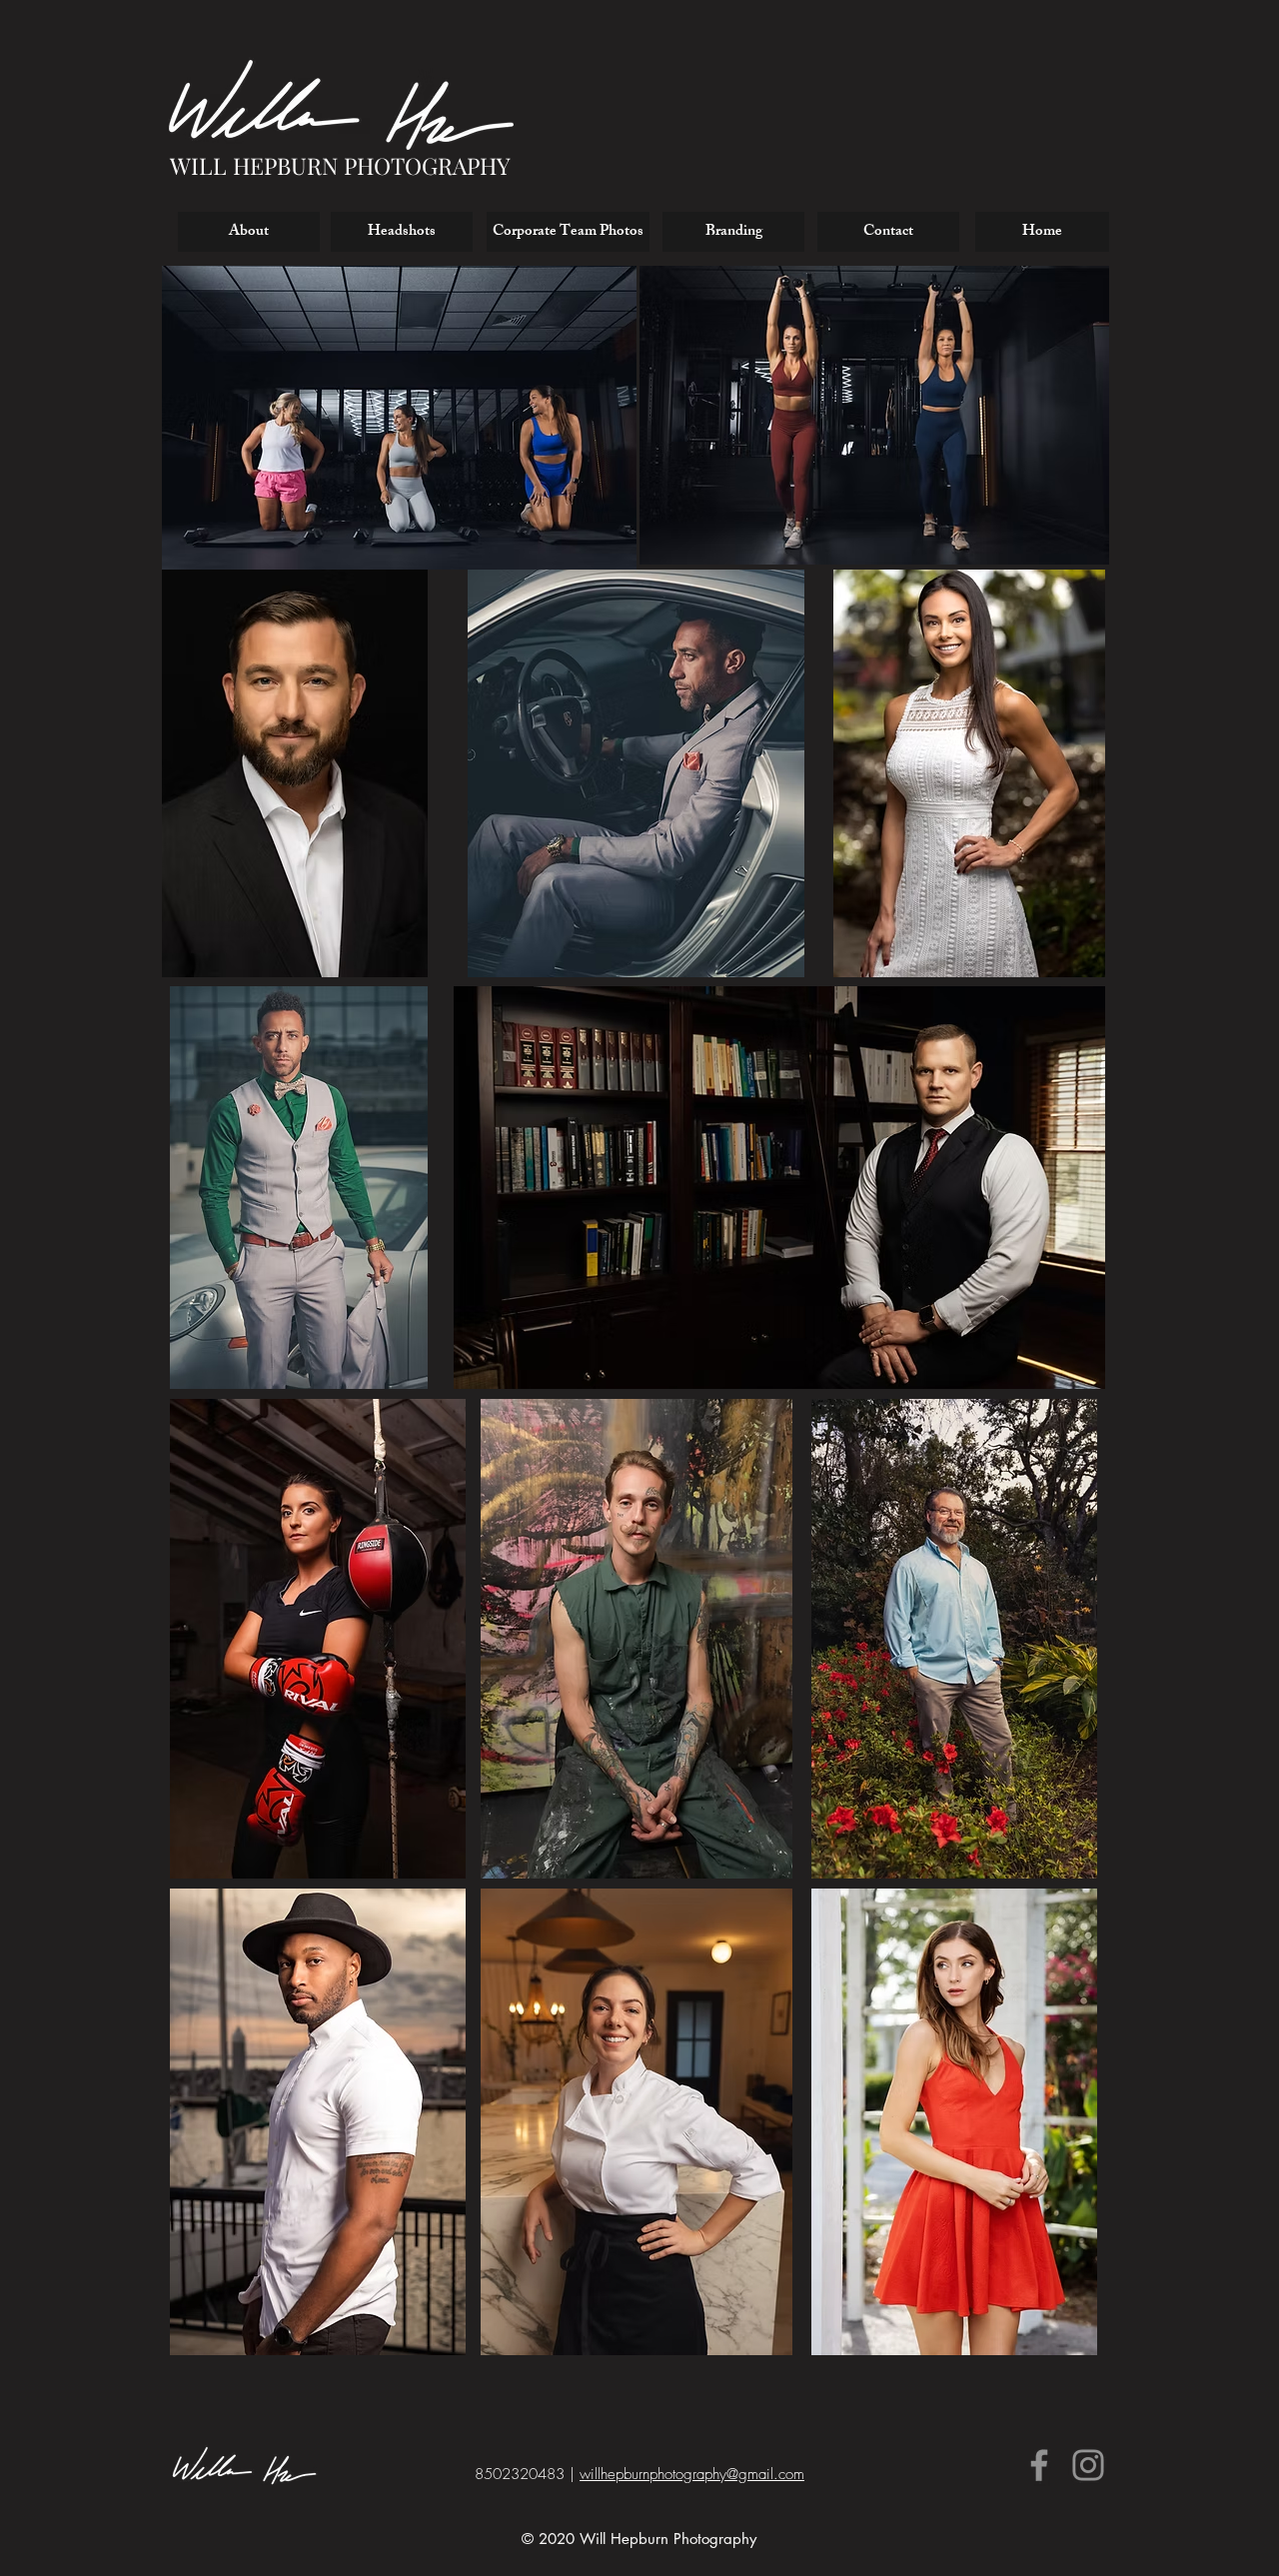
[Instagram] (1088, 2465)
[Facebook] (1039, 2465)
